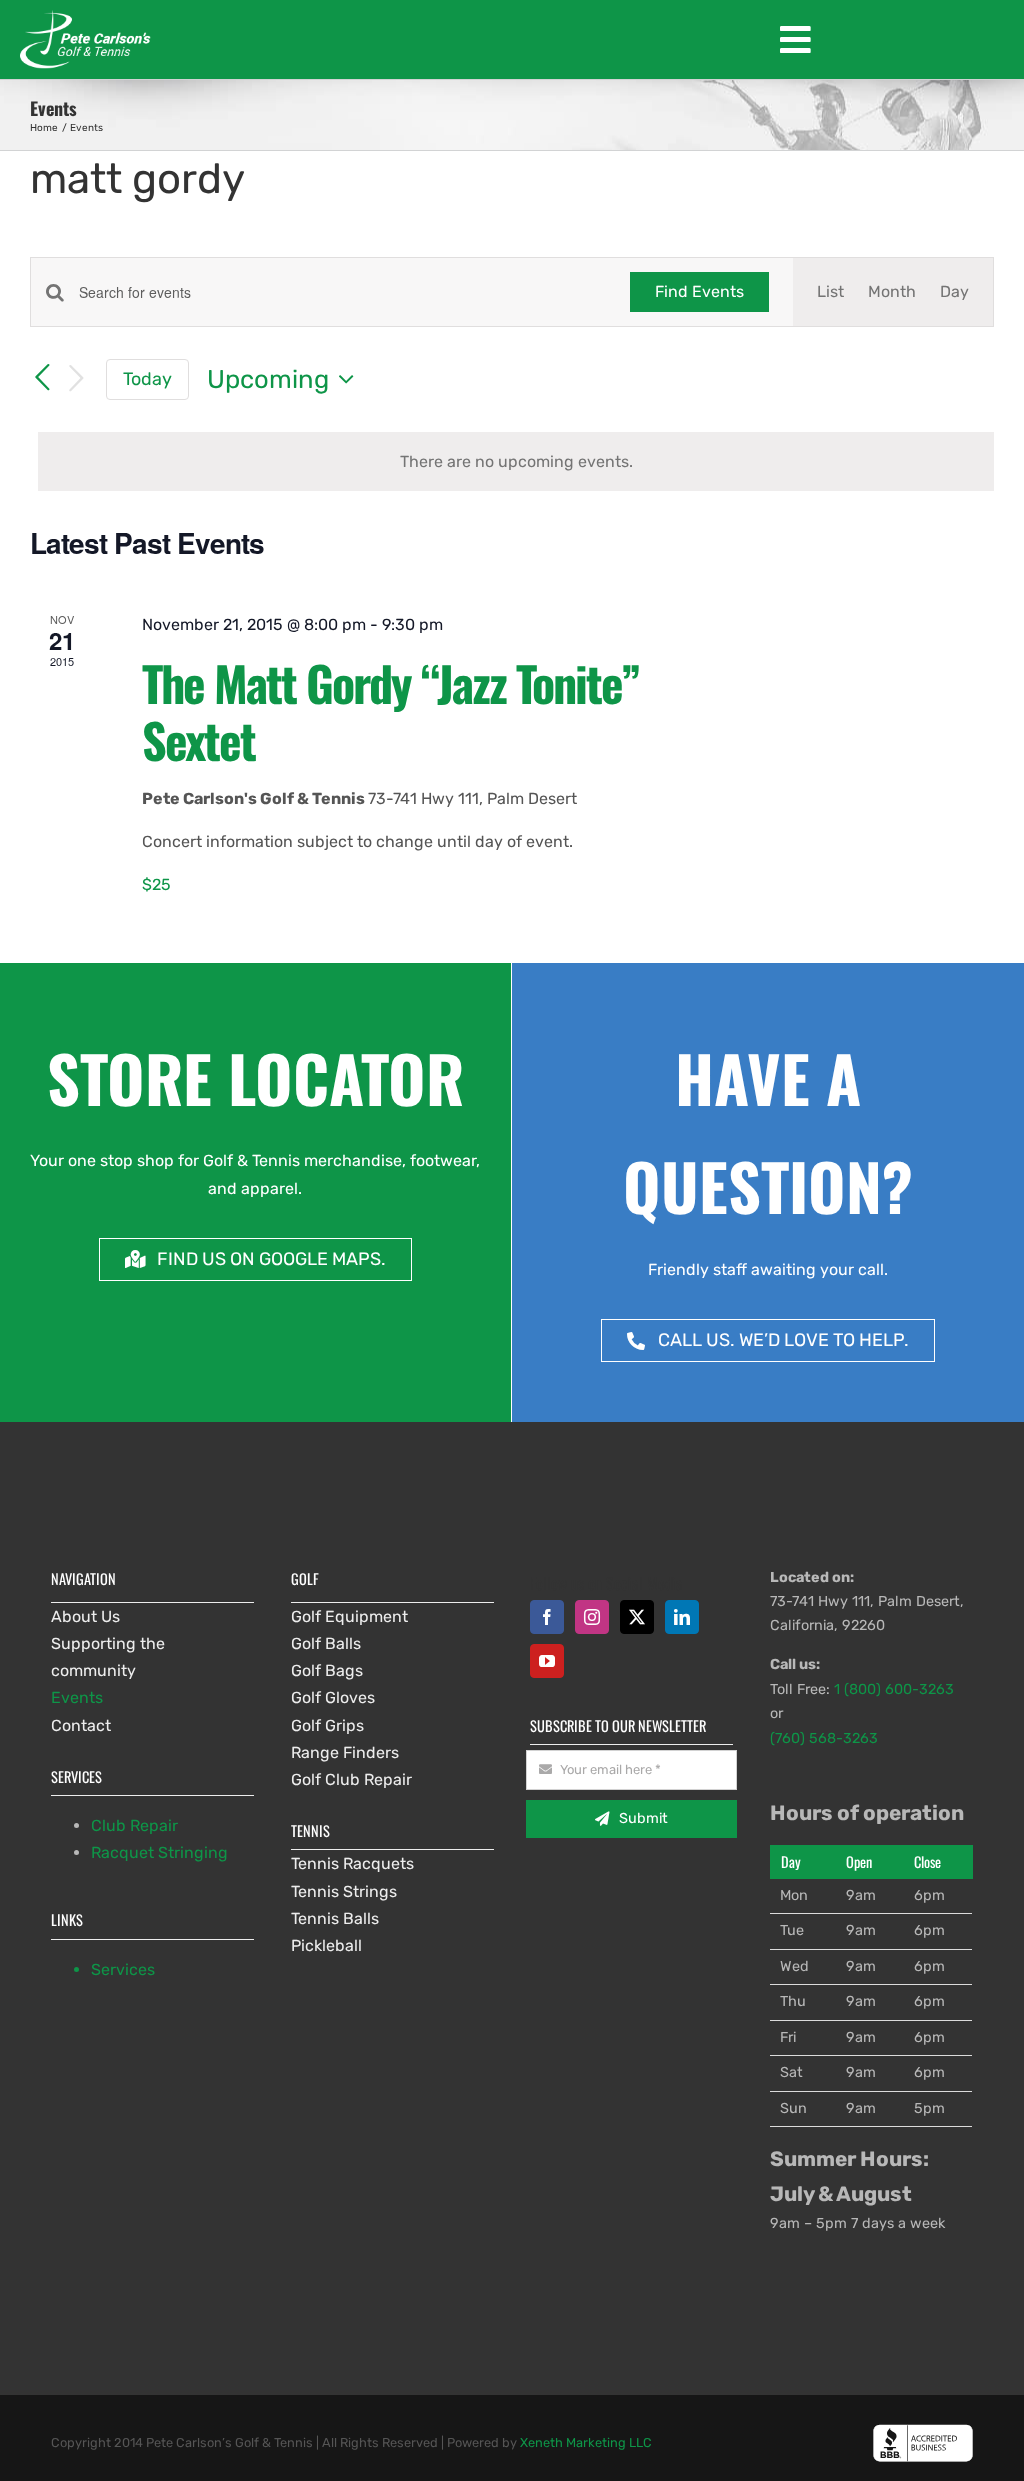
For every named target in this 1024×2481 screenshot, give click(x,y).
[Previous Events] (42, 378)
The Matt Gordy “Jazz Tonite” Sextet (390, 711)
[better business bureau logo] (923, 2431)
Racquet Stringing (159, 1852)
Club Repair (134, 1825)
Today (147, 378)
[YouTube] (547, 1661)
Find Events (699, 291)
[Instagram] (592, 1617)
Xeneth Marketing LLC (586, 2442)
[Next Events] (76, 379)
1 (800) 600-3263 (894, 1689)
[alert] (516, 461)
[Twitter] (637, 1617)
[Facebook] (547, 1617)
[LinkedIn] (682, 1617)
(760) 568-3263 (824, 1738)
